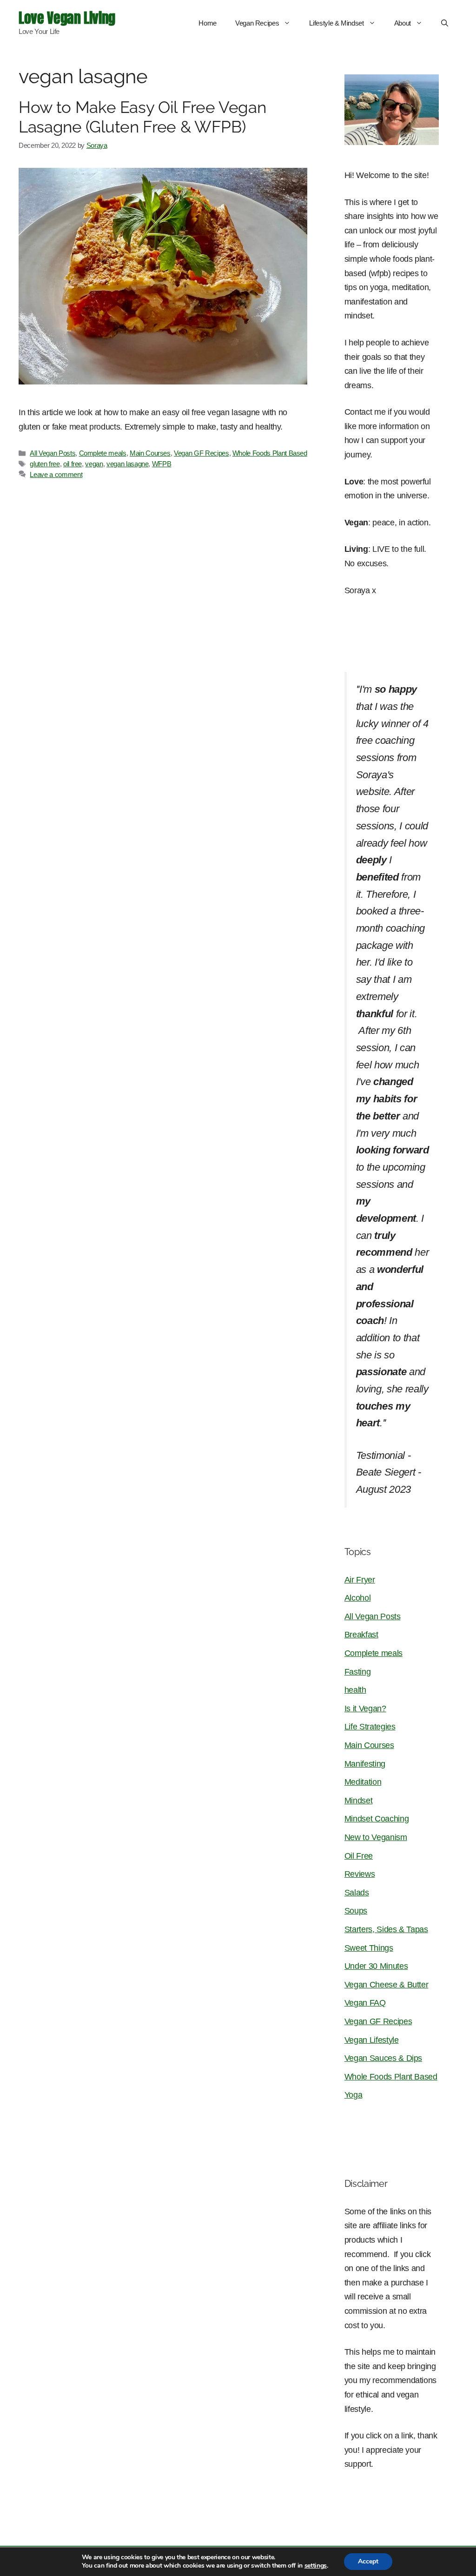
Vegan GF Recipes (201, 453)
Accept (368, 2561)
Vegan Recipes (257, 23)
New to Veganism (376, 1837)
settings (316, 2566)
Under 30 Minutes (376, 1966)
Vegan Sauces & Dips (383, 2058)
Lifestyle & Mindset (336, 23)
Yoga (354, 2095)
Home (208, 23)
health (355, 1690)
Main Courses (150, 453)
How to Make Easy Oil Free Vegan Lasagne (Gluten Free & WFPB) (142, 117)
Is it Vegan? (365, 1709)
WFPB (162, 464)
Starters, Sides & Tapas (386, 1929)
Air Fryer (360, 1580)
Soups (356, 1911)
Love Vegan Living (67, 18)
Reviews (360, 1874)
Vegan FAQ (365, 2003)
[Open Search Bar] (445, 23)
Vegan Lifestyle (372, 2040)
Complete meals (103, 453)
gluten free (45, 464)
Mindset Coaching (377, 1819)
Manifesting (365, 1764)
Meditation (363, 1782)
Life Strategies (370, 1727)
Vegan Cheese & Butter (387, 1985)
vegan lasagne (127, 464)
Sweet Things (369, 1948)
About (403, 23)
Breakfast (361, 1635)
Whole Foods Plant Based (270, 453)
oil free (73, 464)
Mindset (359, 1801)
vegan (94, 464)
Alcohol (358, 1598)
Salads (357, 1893)
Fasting (358, 1672)
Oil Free (359, 1856)
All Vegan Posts (53, 453)
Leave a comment (56, 474)
